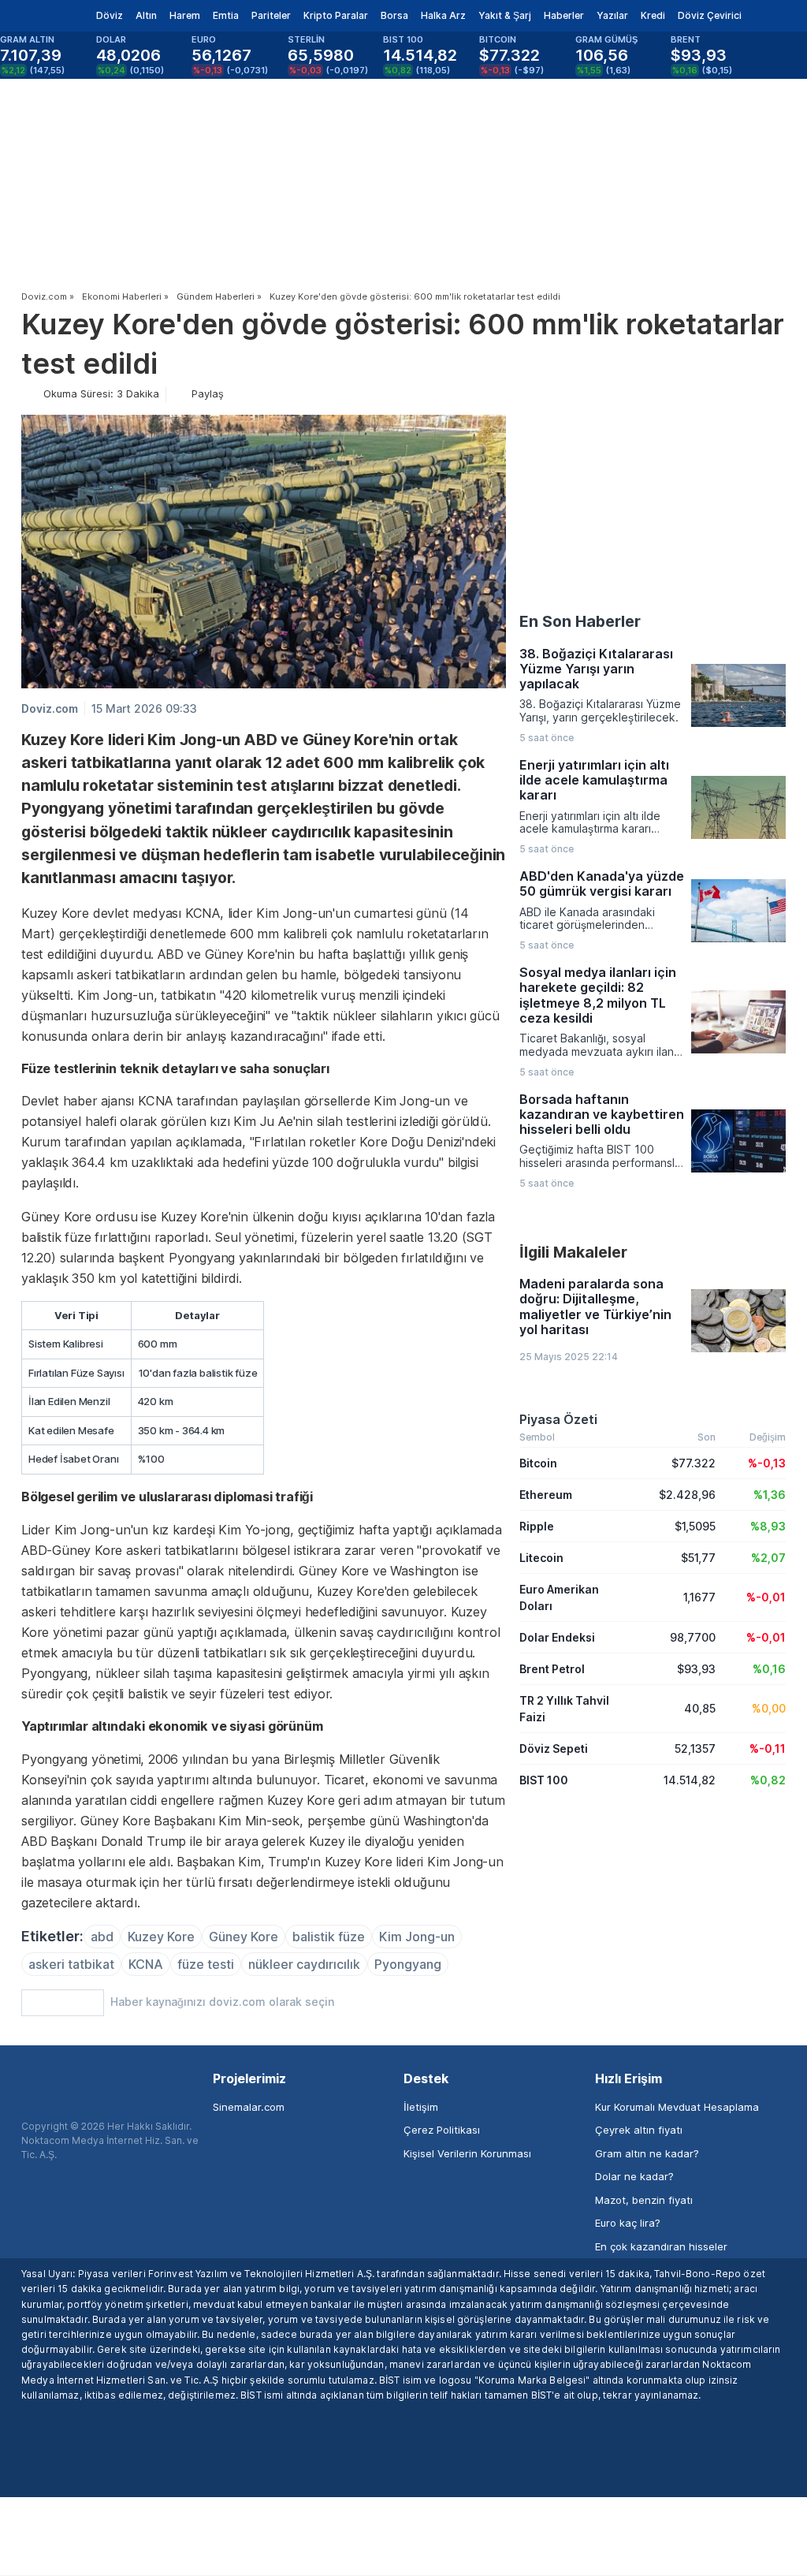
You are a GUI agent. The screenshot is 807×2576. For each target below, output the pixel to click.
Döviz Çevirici (710, 15)
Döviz (110, 15)
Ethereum (546, 1495)
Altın (146, 15)
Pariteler (271, 15)
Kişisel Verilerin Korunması (467, 2153)
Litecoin (541, 1558)
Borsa (394, 15)
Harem (185, 15)
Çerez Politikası (442, 2130)
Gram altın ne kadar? (647, 2153)
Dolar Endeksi (557, 1637)
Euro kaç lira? (628, 2223)
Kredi (653, 15)
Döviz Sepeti (554, 1748)
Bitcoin (538, 1463)
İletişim (421, 2107)
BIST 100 (544, 1780)
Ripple (537, 1526)
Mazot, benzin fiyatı (644, 2200)
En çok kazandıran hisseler (661, 2246)
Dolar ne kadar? (634, 2176)
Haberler (564, 15)
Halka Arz (443, 15)
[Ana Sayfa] (38, 16)
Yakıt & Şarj (505, 15)
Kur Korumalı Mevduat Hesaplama (677, 2107)
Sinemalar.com (249, 2107)
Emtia (226, 15)
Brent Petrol (552, 1669)
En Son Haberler (580, 621)
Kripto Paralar (336, 15)
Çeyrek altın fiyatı (639, 2130)
